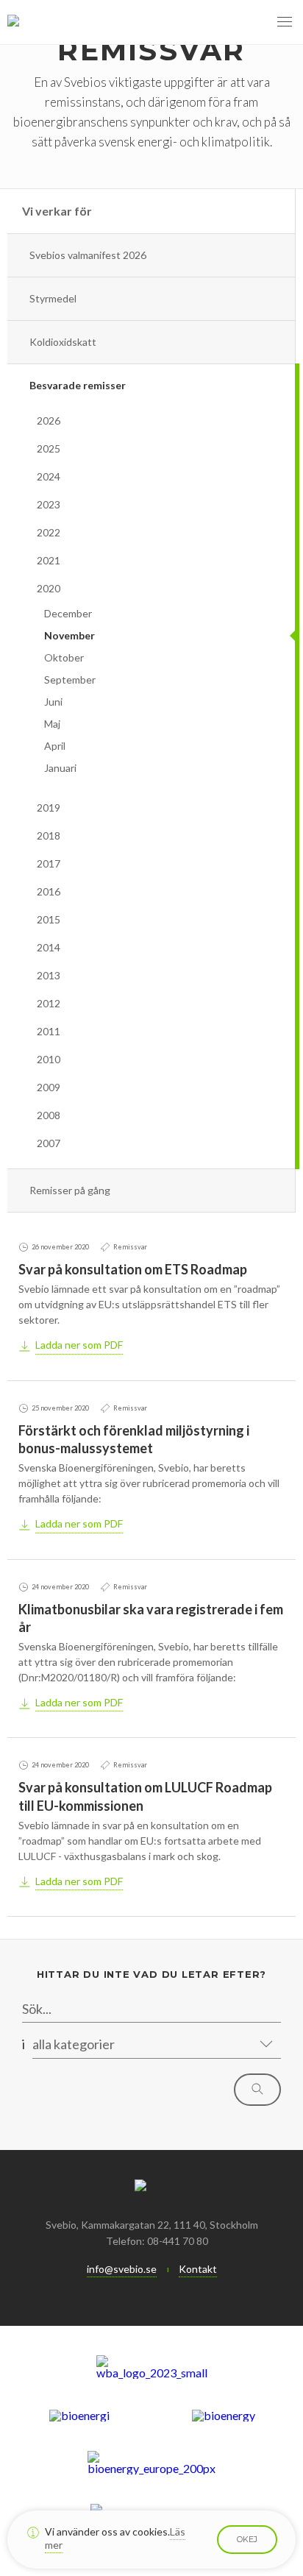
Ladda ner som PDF (79, 1345)
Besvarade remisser (78, 385)
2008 (49, 1115)
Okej (247, 2539)
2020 (49, 588)
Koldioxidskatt (63, 342)
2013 (49, 975)
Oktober (64, 657)
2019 (49, 808)
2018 (49, 835)
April (55, 746)
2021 (49, 560)
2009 (49, 1087)
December (68, 613)
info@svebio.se (122, 2269)
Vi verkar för (57, 211)
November (69, 635)
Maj (52, 724)
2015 (49, 919)
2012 (49, 1003)
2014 (49, 947)
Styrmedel (53, 298)
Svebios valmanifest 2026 (88, 255)
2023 (49, 504)
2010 (49, 1059)
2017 (49, 863)
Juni (53, 702)
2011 (49, 1031)
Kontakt (198, 2269)
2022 (49, 532)
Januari (60, 768)
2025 (49, 448)
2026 (49, 421)
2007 (49, 1143)
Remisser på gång (70, 1190)
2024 (49, 476)
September (70, 680)
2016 (49, 891)
